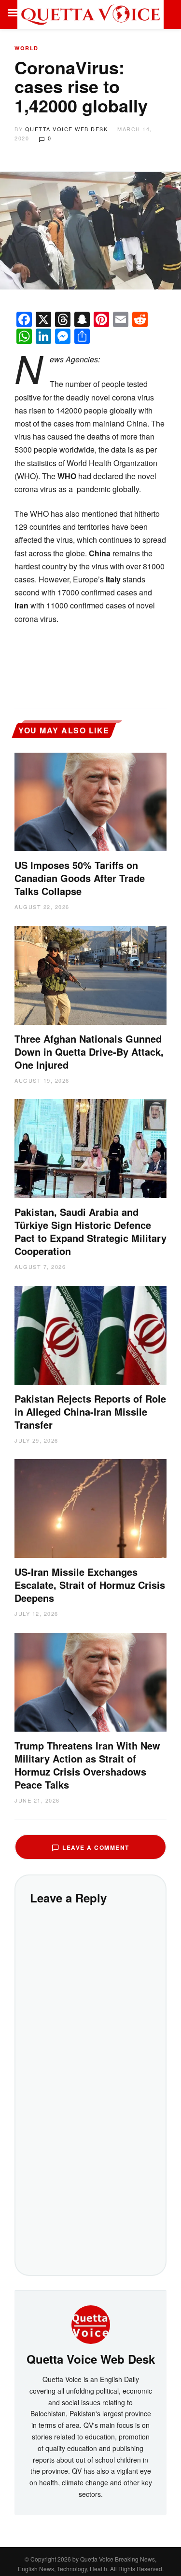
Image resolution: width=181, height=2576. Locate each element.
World (27, 48)
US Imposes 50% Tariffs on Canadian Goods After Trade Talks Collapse (80, 878)
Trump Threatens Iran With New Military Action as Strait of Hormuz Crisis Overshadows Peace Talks (87, 1765)
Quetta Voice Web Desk (67, 129)
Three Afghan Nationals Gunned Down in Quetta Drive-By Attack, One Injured (89, 1052)
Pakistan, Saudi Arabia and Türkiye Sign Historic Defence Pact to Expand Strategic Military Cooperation (90, 1231)
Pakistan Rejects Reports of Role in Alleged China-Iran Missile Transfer (90, 1412)
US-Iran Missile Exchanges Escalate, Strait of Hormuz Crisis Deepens (90, 1585)
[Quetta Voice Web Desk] (91, 2323)
